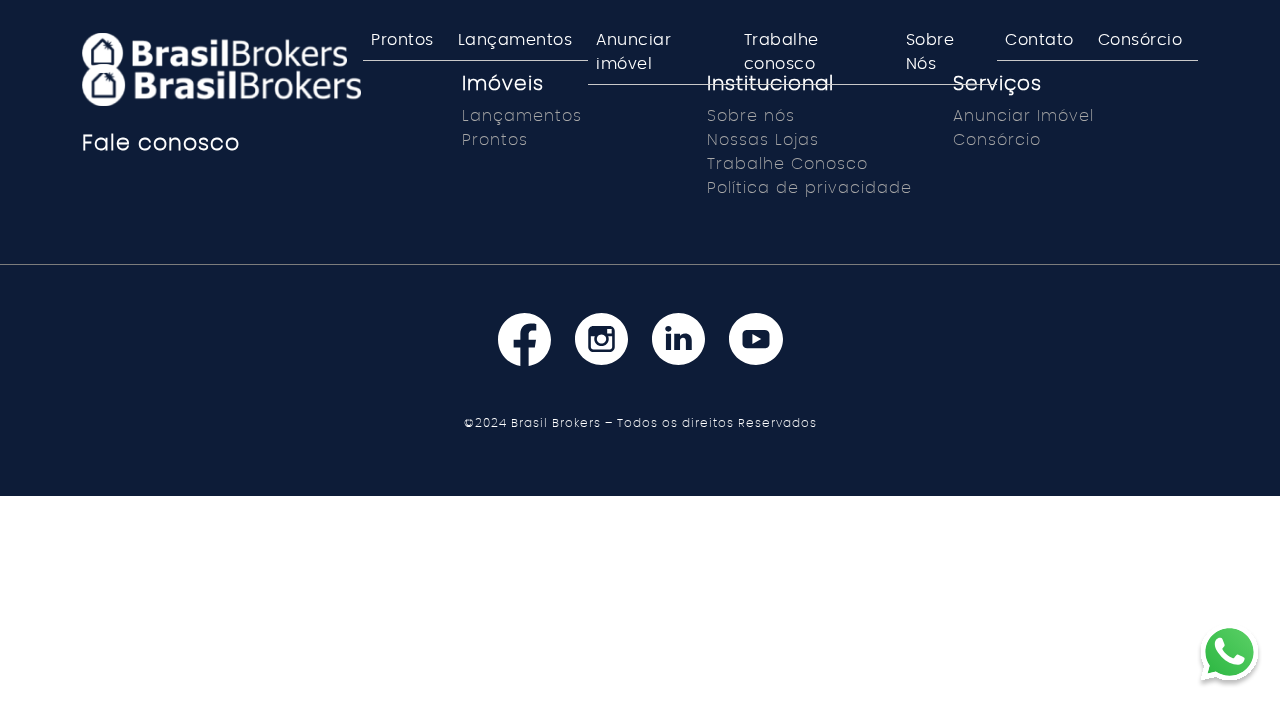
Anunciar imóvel (633, 52)
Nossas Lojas (763, 140)
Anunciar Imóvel (1023, 116)
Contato (1039, 40)
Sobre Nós (930, 52)
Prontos (402, 40)
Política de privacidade (809, 188)
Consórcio (1140, 40)
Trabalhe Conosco (787, 164)
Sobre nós (751, 116)
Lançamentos (515, 40)
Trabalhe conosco (781, 52)
